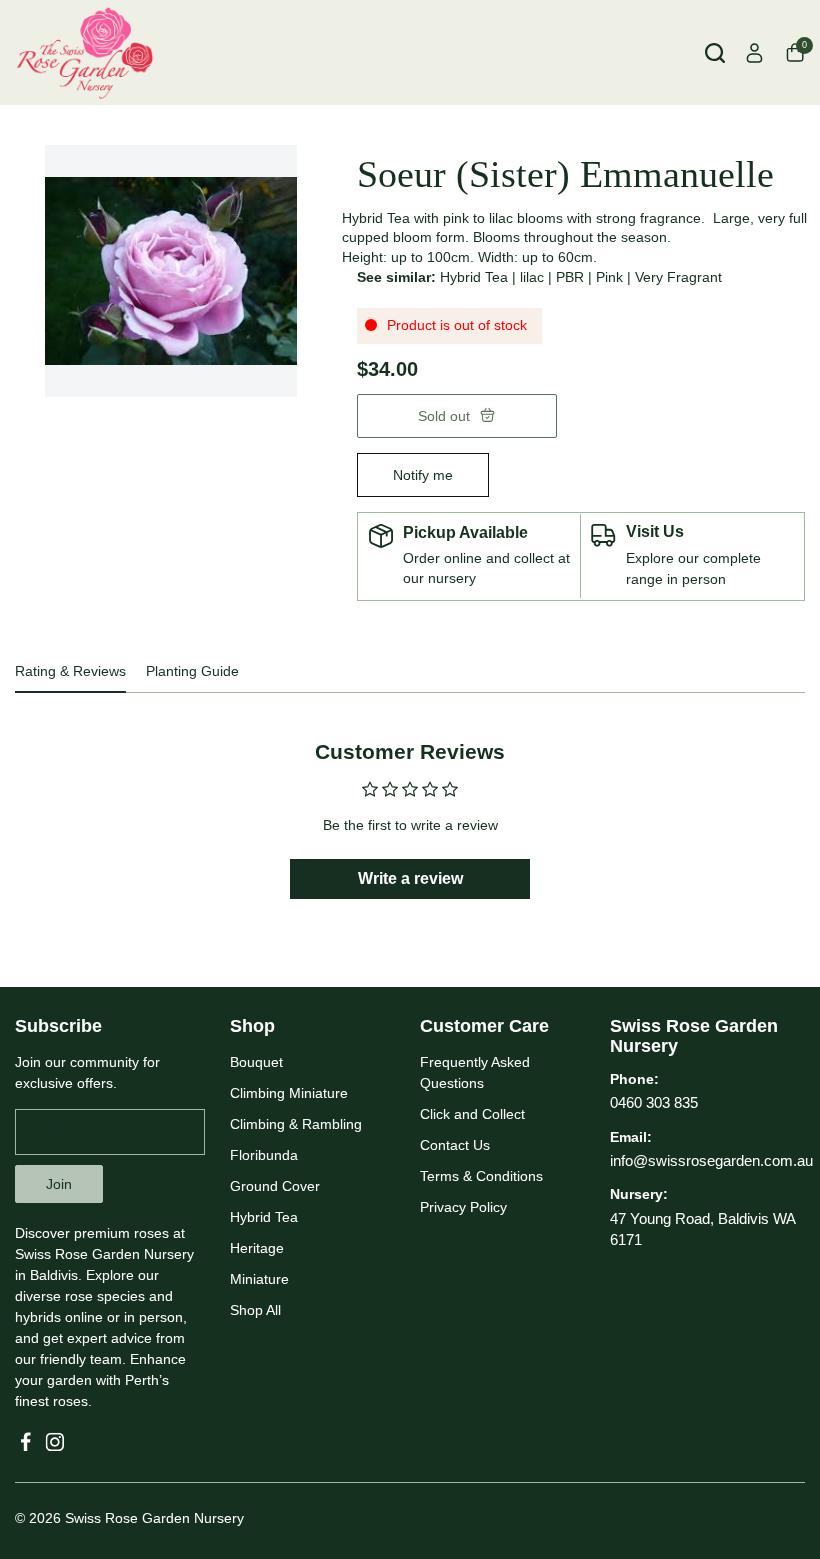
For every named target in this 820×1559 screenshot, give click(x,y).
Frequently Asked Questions (475, 1072)
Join (59, 1184)
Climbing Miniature (289, 1093)
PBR (570, 277)
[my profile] (755, 53)
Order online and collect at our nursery (486, 568)
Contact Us (455, 1145)
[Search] (715, 53)
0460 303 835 (654, 1102)
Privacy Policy (463, 1207)
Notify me (423, 475)
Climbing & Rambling (296, 1124)
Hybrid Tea (474, 277)
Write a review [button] (410, 878)
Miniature (259, 1279)
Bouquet (256, 1062)
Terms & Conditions (481, 1176)
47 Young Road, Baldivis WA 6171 (702, 1229)
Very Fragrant (678, 277)
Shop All (255, 1310)
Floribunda (264, 1155)
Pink (609, 277)
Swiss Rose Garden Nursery (154, 1518)
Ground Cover (275, 1186)
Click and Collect (472, 1114)
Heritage (257, 1248)
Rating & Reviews (70, 671)
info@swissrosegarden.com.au (711, 1160)
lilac (532, 277)
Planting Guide (192, 671)
